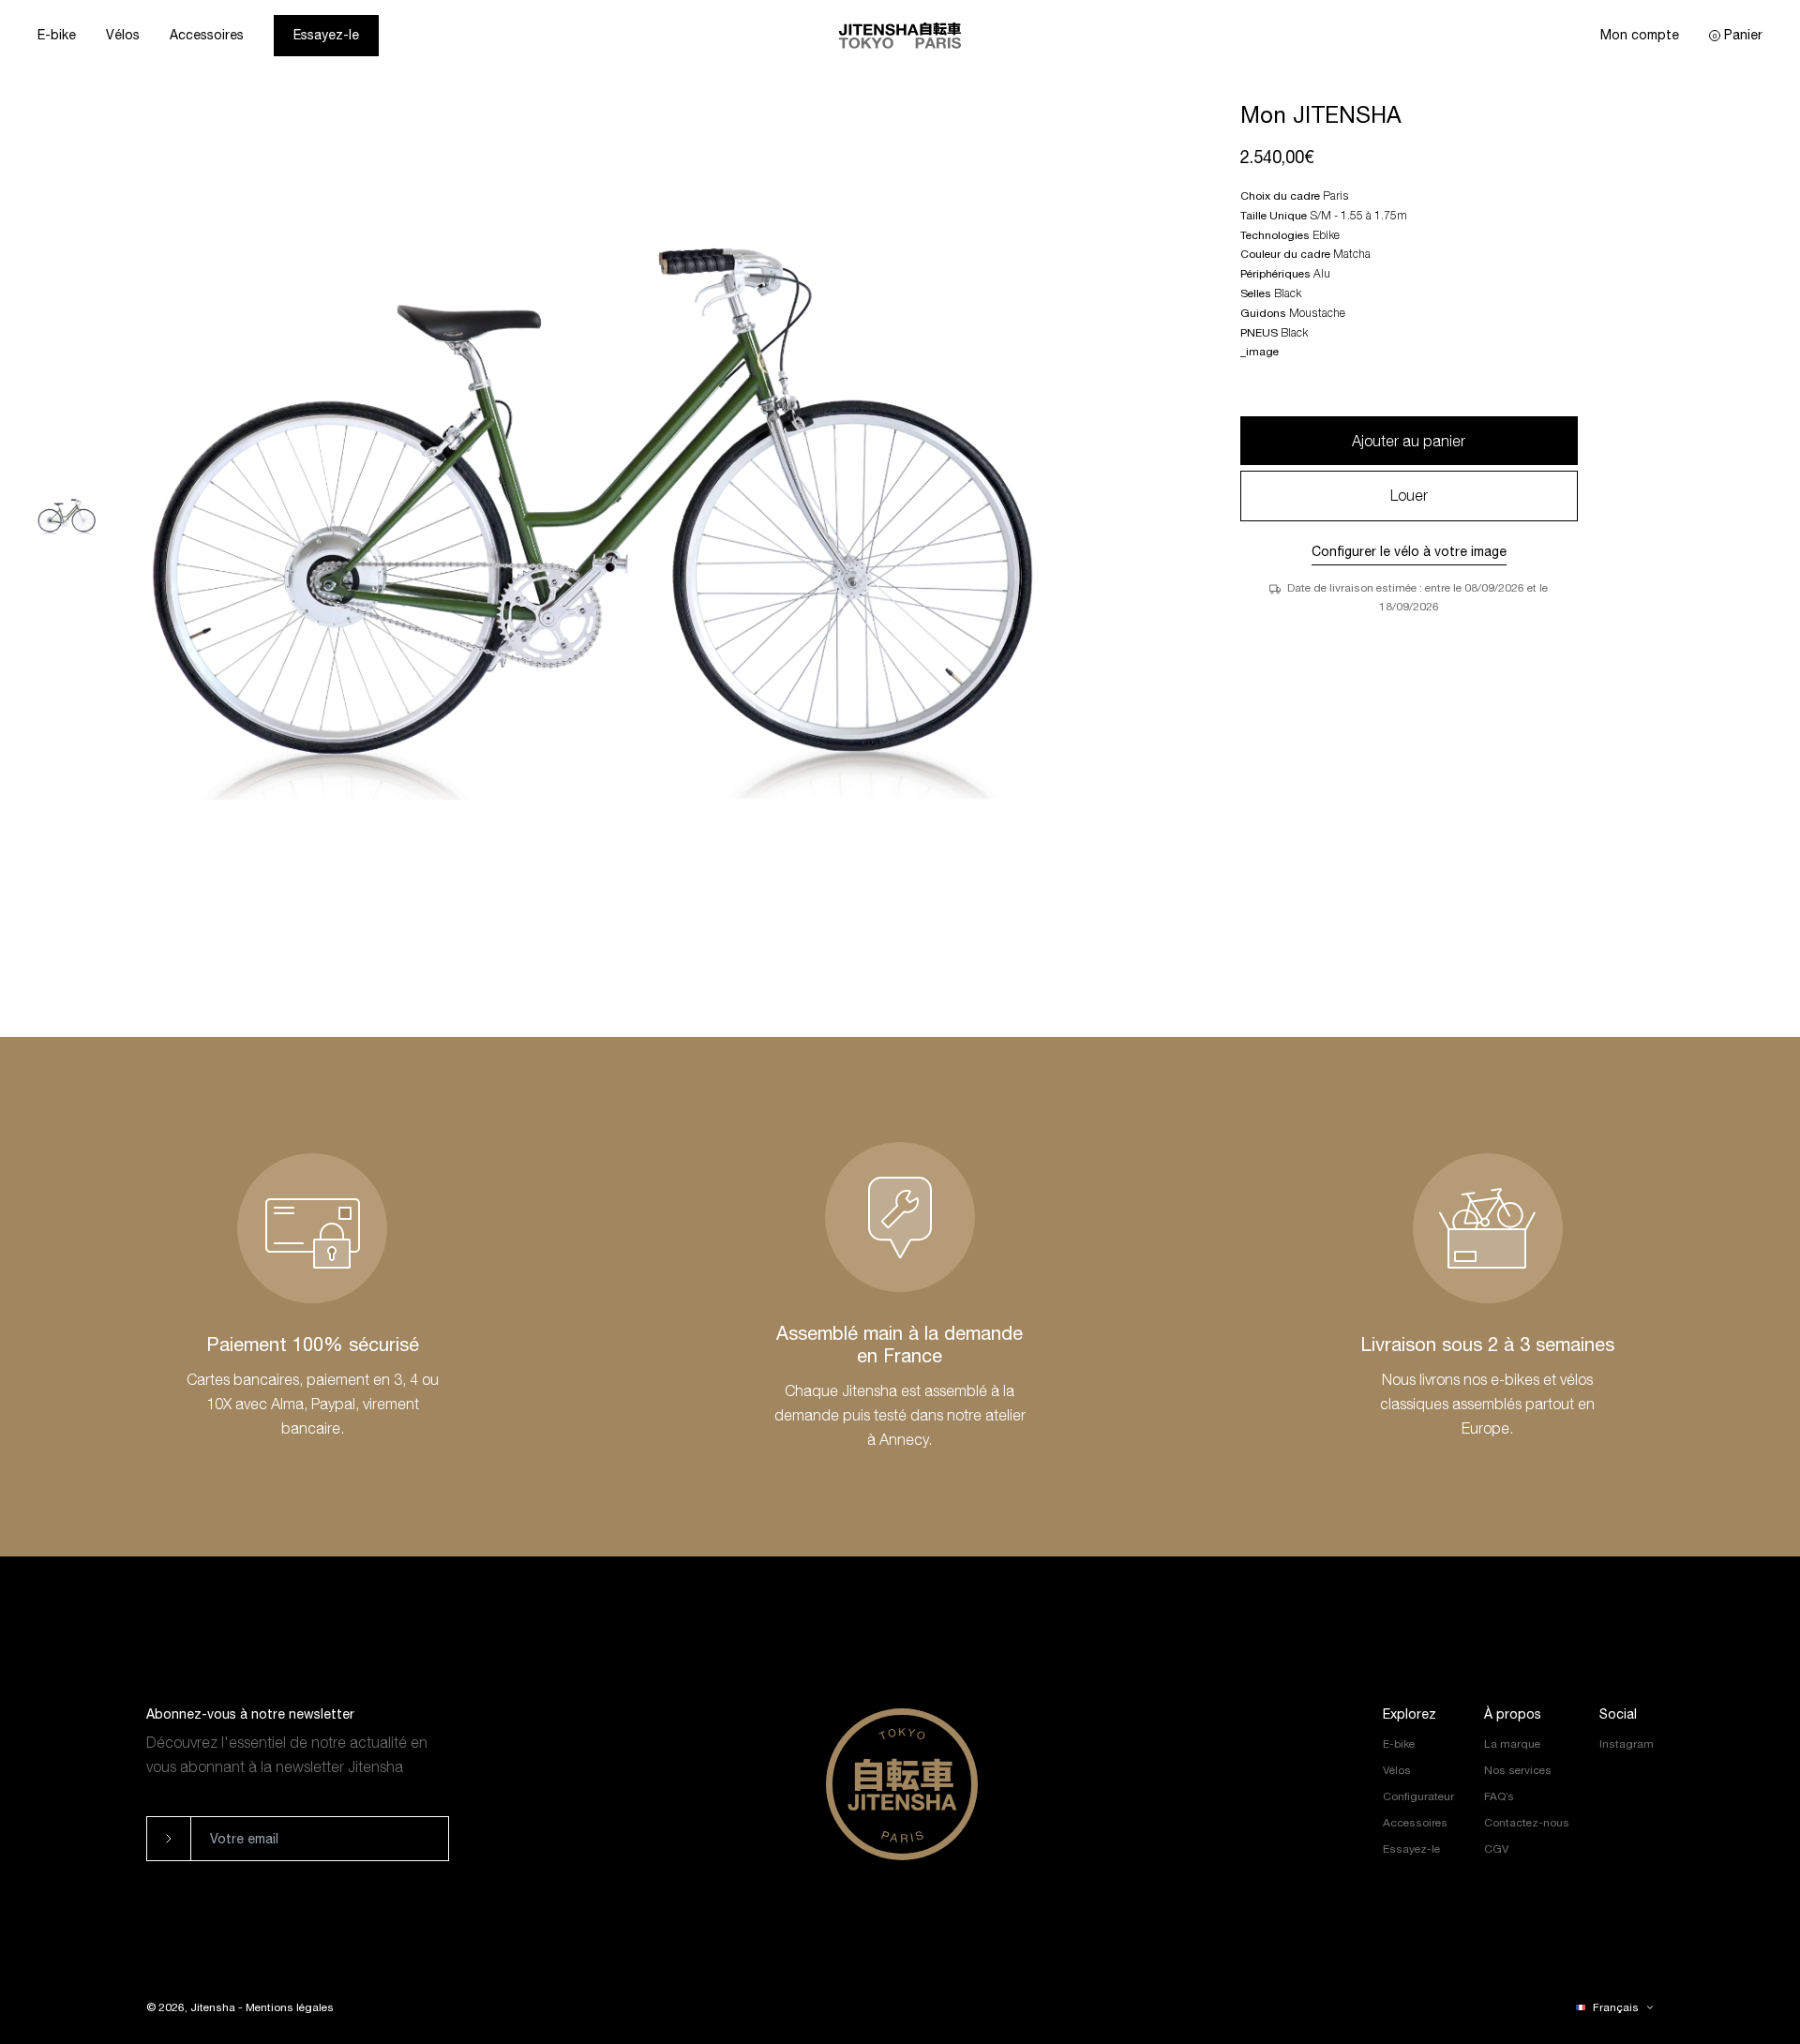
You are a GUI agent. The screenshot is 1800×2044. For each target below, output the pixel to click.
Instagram (1627, 1744)
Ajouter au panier (1409, 441)
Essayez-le (326, 35)
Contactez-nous (1527, 1823)
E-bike (57, 35)
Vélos (123, 35)
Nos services (1518, 1770)
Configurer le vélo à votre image (1409, 551)
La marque (1512, 1744)
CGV (1496, 1849)
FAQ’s (1499, 1796)
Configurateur (1418, 1796)
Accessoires (207, 35)
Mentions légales (290, 2007)
